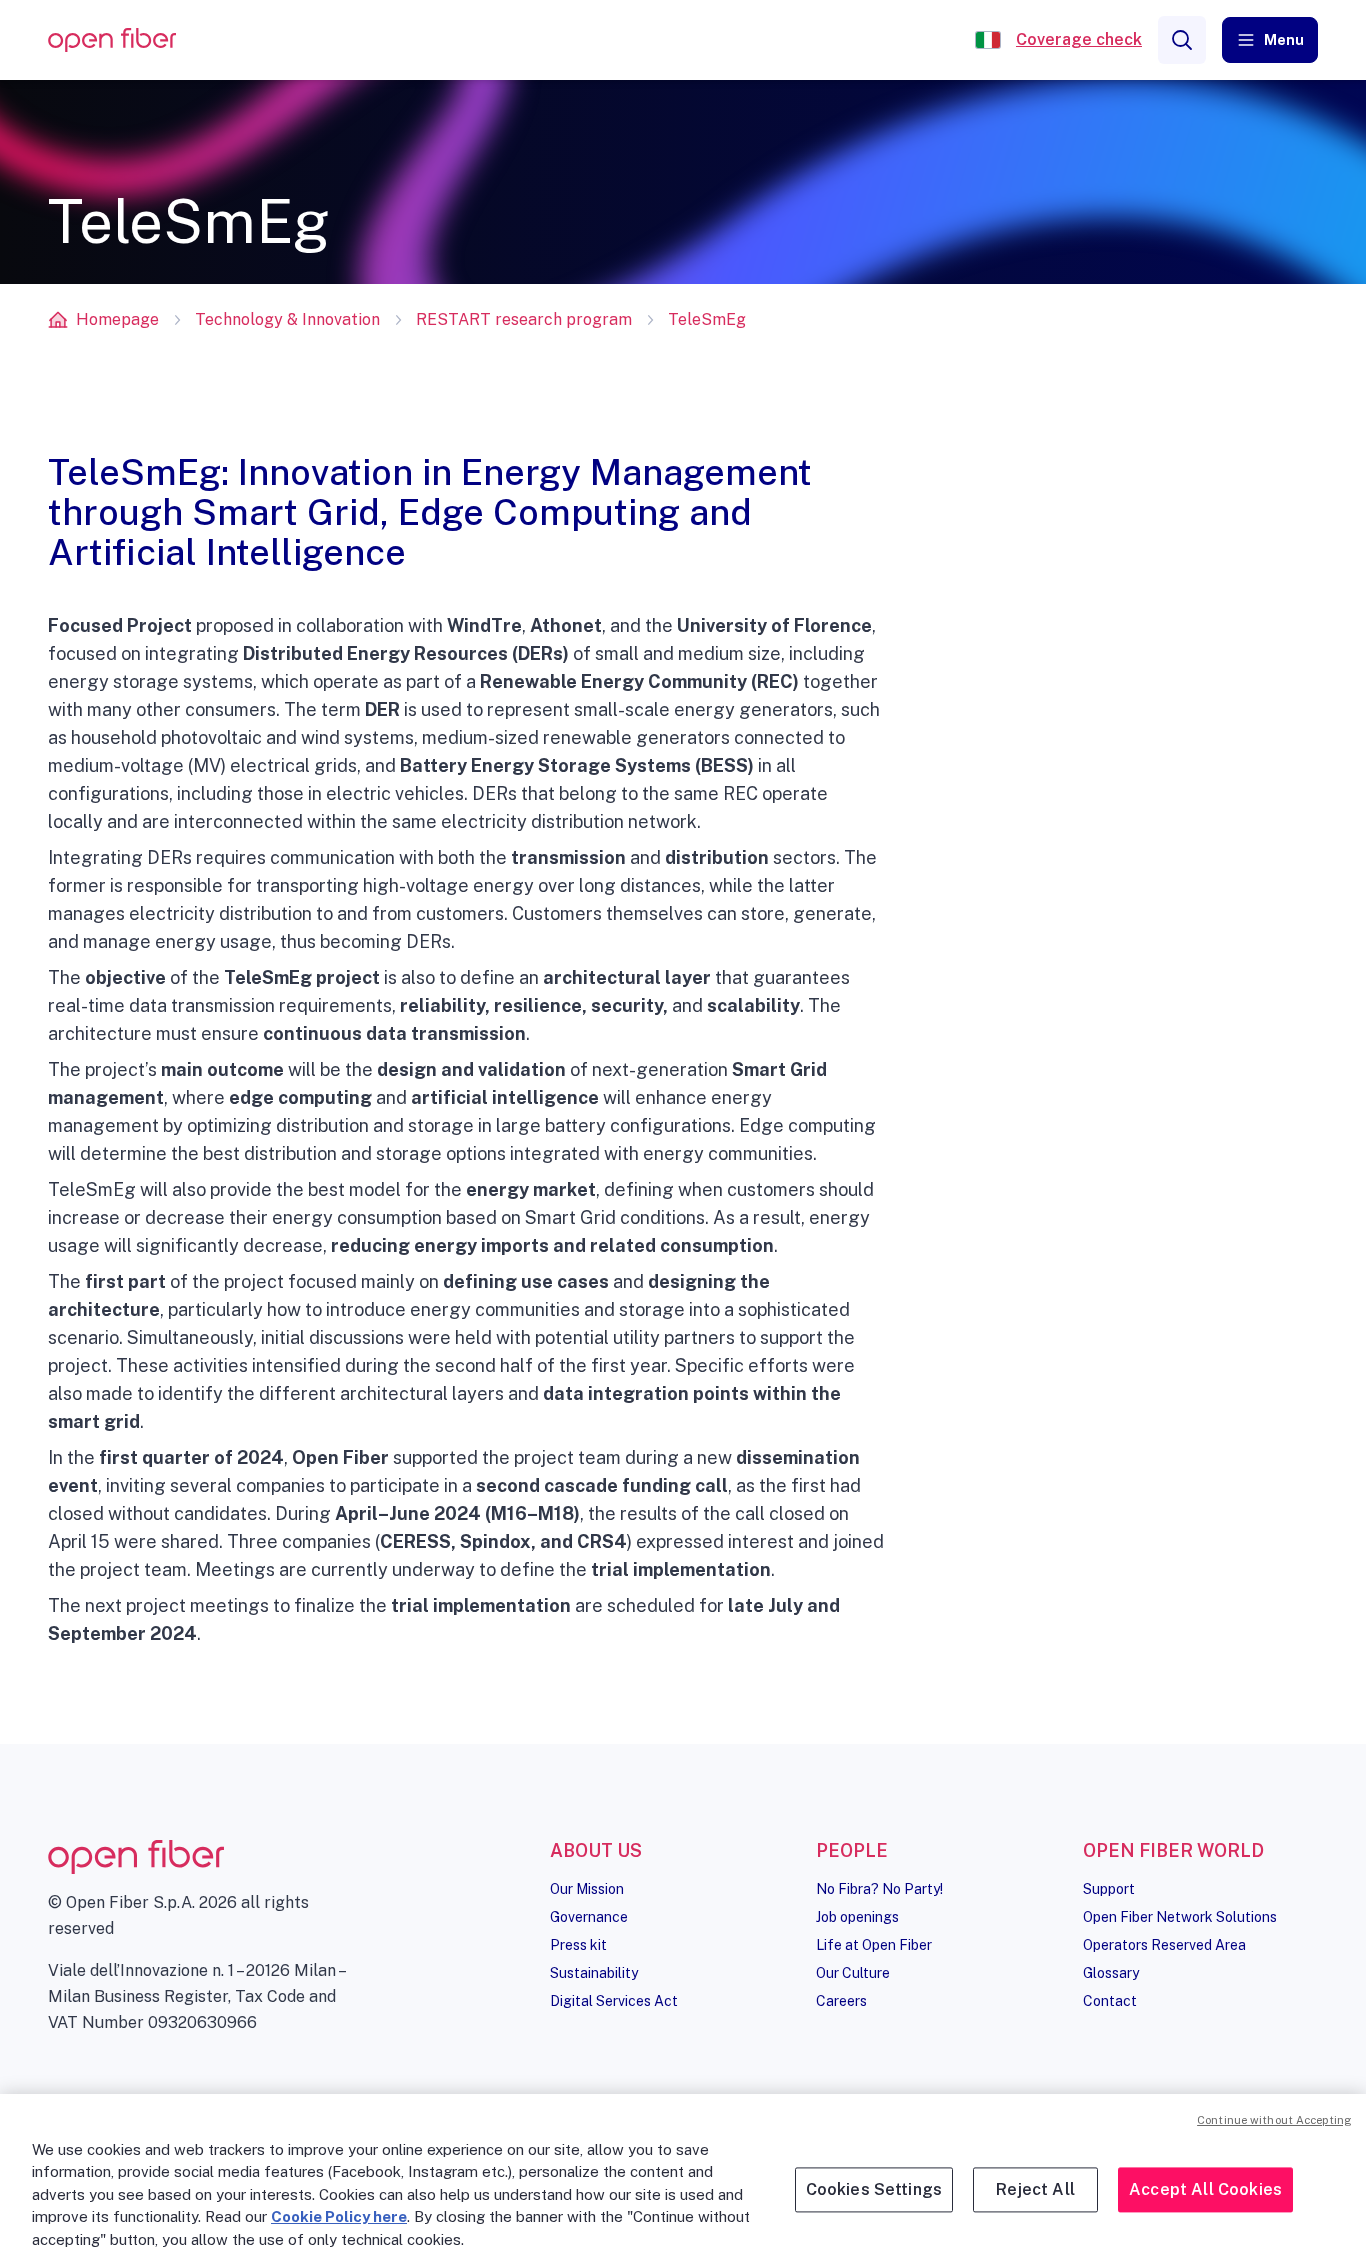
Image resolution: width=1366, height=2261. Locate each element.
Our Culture (853, 1973)
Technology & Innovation (287, 319)
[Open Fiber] (988, 40)
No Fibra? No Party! (879, 1889)
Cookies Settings (874, 2189)
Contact (1110, 2001)
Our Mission (587, 1889)
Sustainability (594, 1973)
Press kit (578, 1945)
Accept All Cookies (1205, 2189)
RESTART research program (524, 319)
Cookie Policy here (339, 2216)
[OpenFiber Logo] (112, 40)
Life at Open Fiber (874, 1945)
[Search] (1182, 40)
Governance (589, 1917)
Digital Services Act (614, 2001)
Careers (841, 2001)
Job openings (857, 1917)
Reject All (1035, 2189)
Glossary (1111, 1973)
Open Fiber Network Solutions (1180, 1917)
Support (1109, 1889)
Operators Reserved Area (1164, 1945)
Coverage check (1079, 39)
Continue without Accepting (1274, 2120)
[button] (1270, 40)
